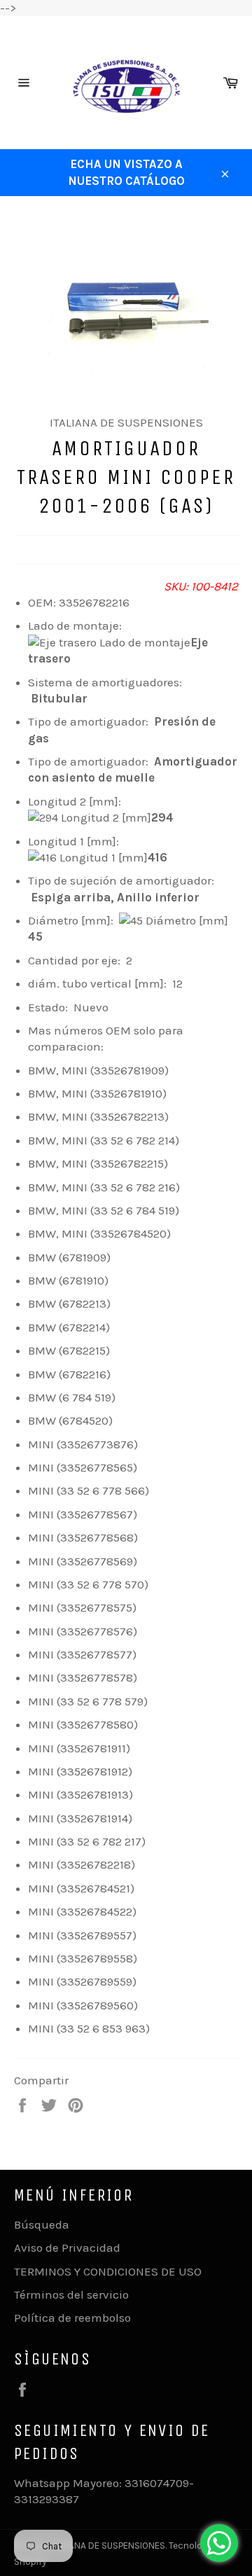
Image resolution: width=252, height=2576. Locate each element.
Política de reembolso (72, 2318)
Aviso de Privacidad (67, 2248)
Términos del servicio (71, 2294)
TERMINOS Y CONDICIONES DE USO (108, 2271)
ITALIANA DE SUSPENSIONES (108, 2546)
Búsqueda (42, 2224)
